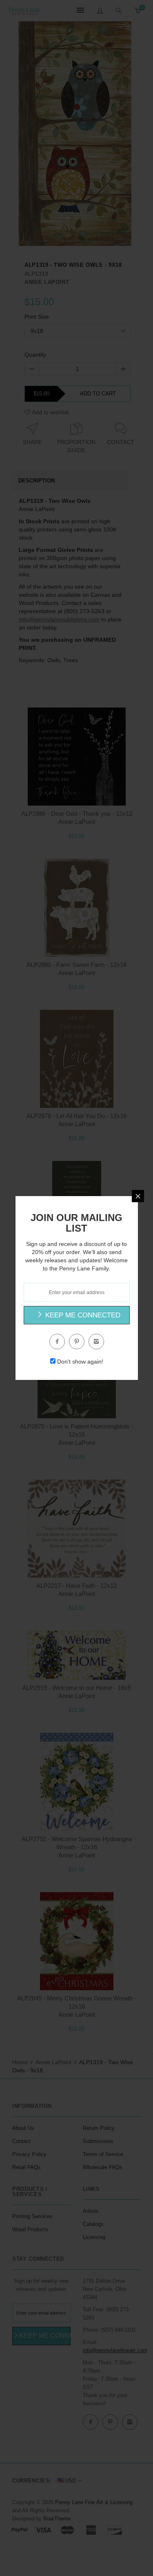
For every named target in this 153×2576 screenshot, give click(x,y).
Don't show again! (80, 1362)
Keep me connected (82, 1315)
